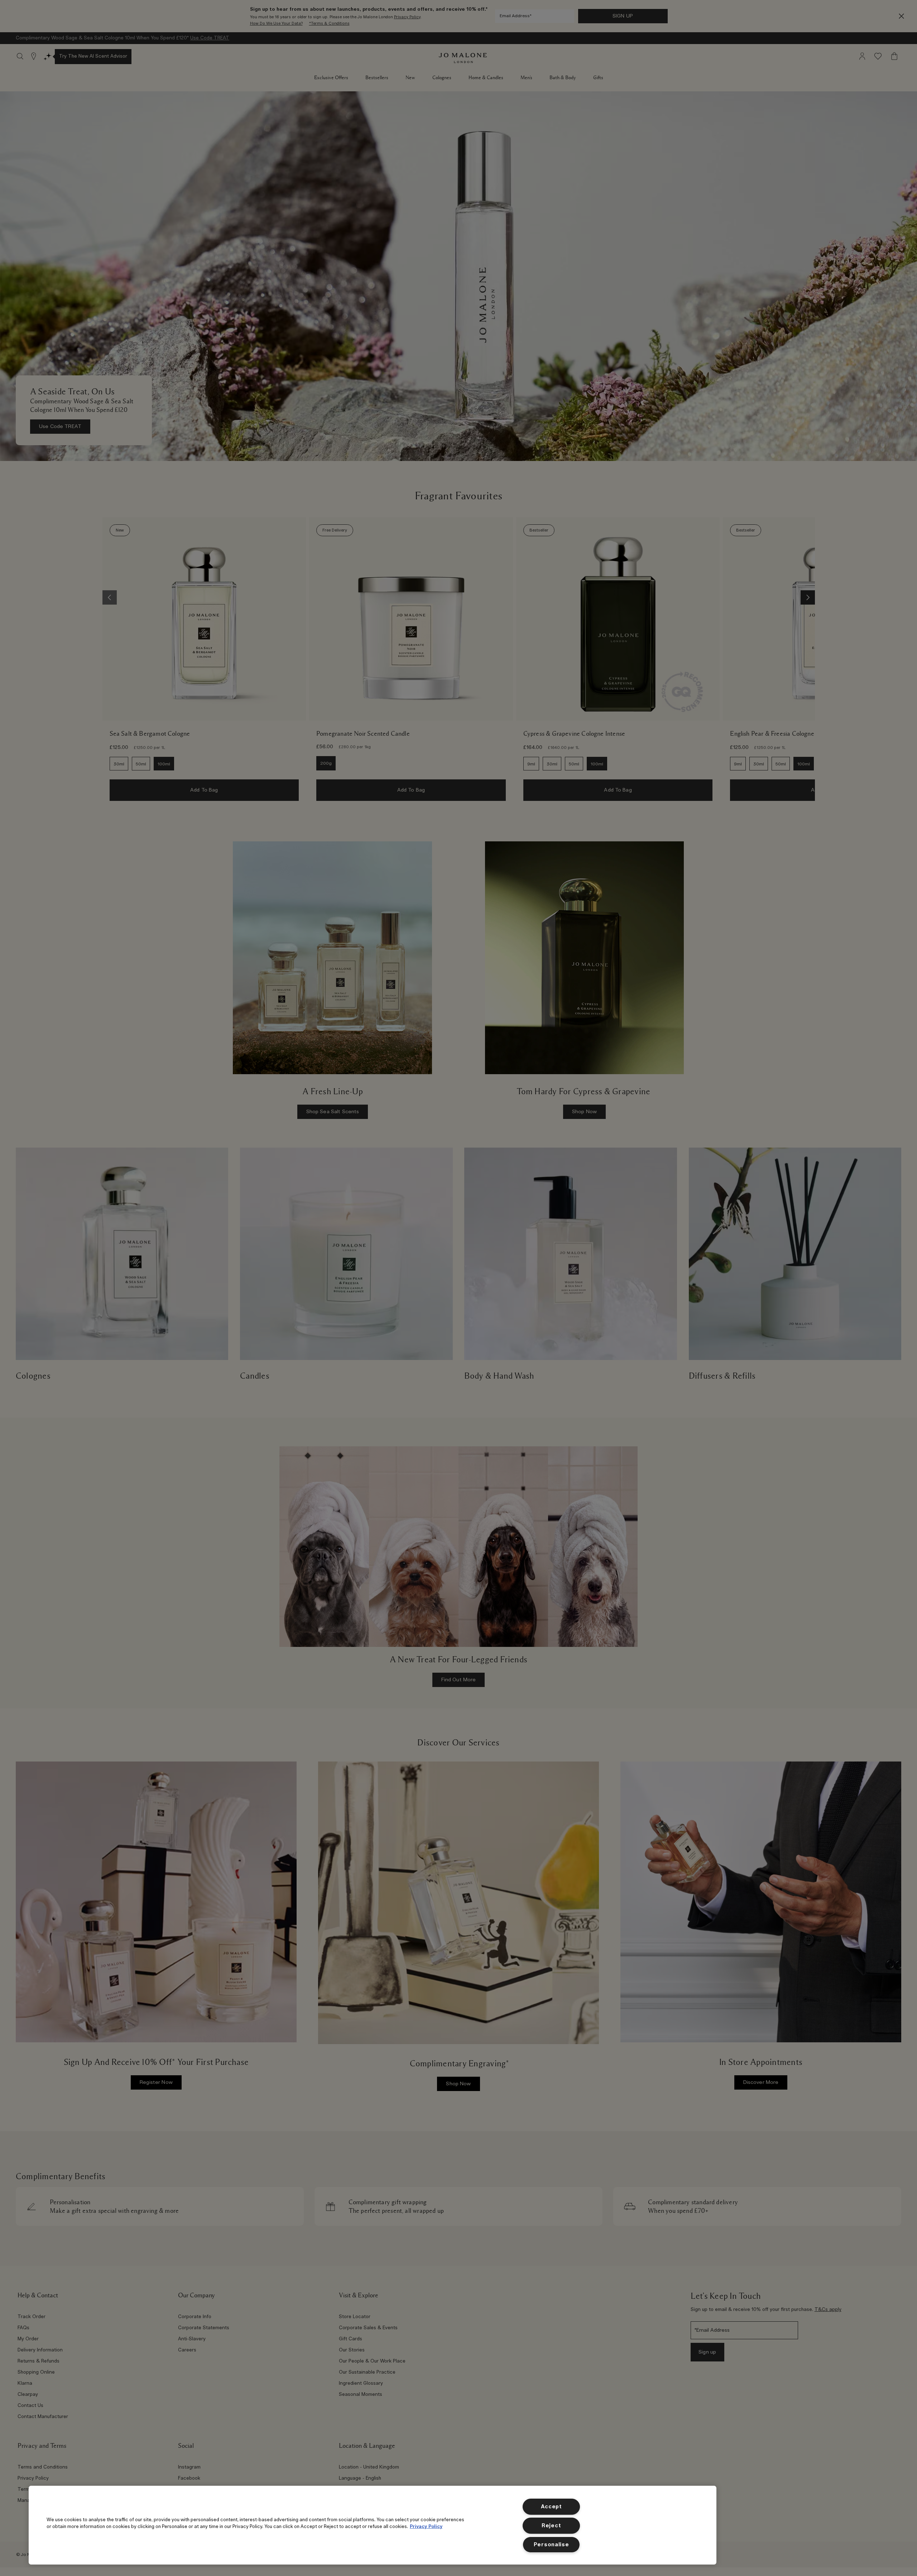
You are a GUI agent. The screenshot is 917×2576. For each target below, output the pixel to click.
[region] (373, 2525)
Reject (551, 2526)
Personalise (551, 2545)
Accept (551, 2507)
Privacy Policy (426, 2527)
